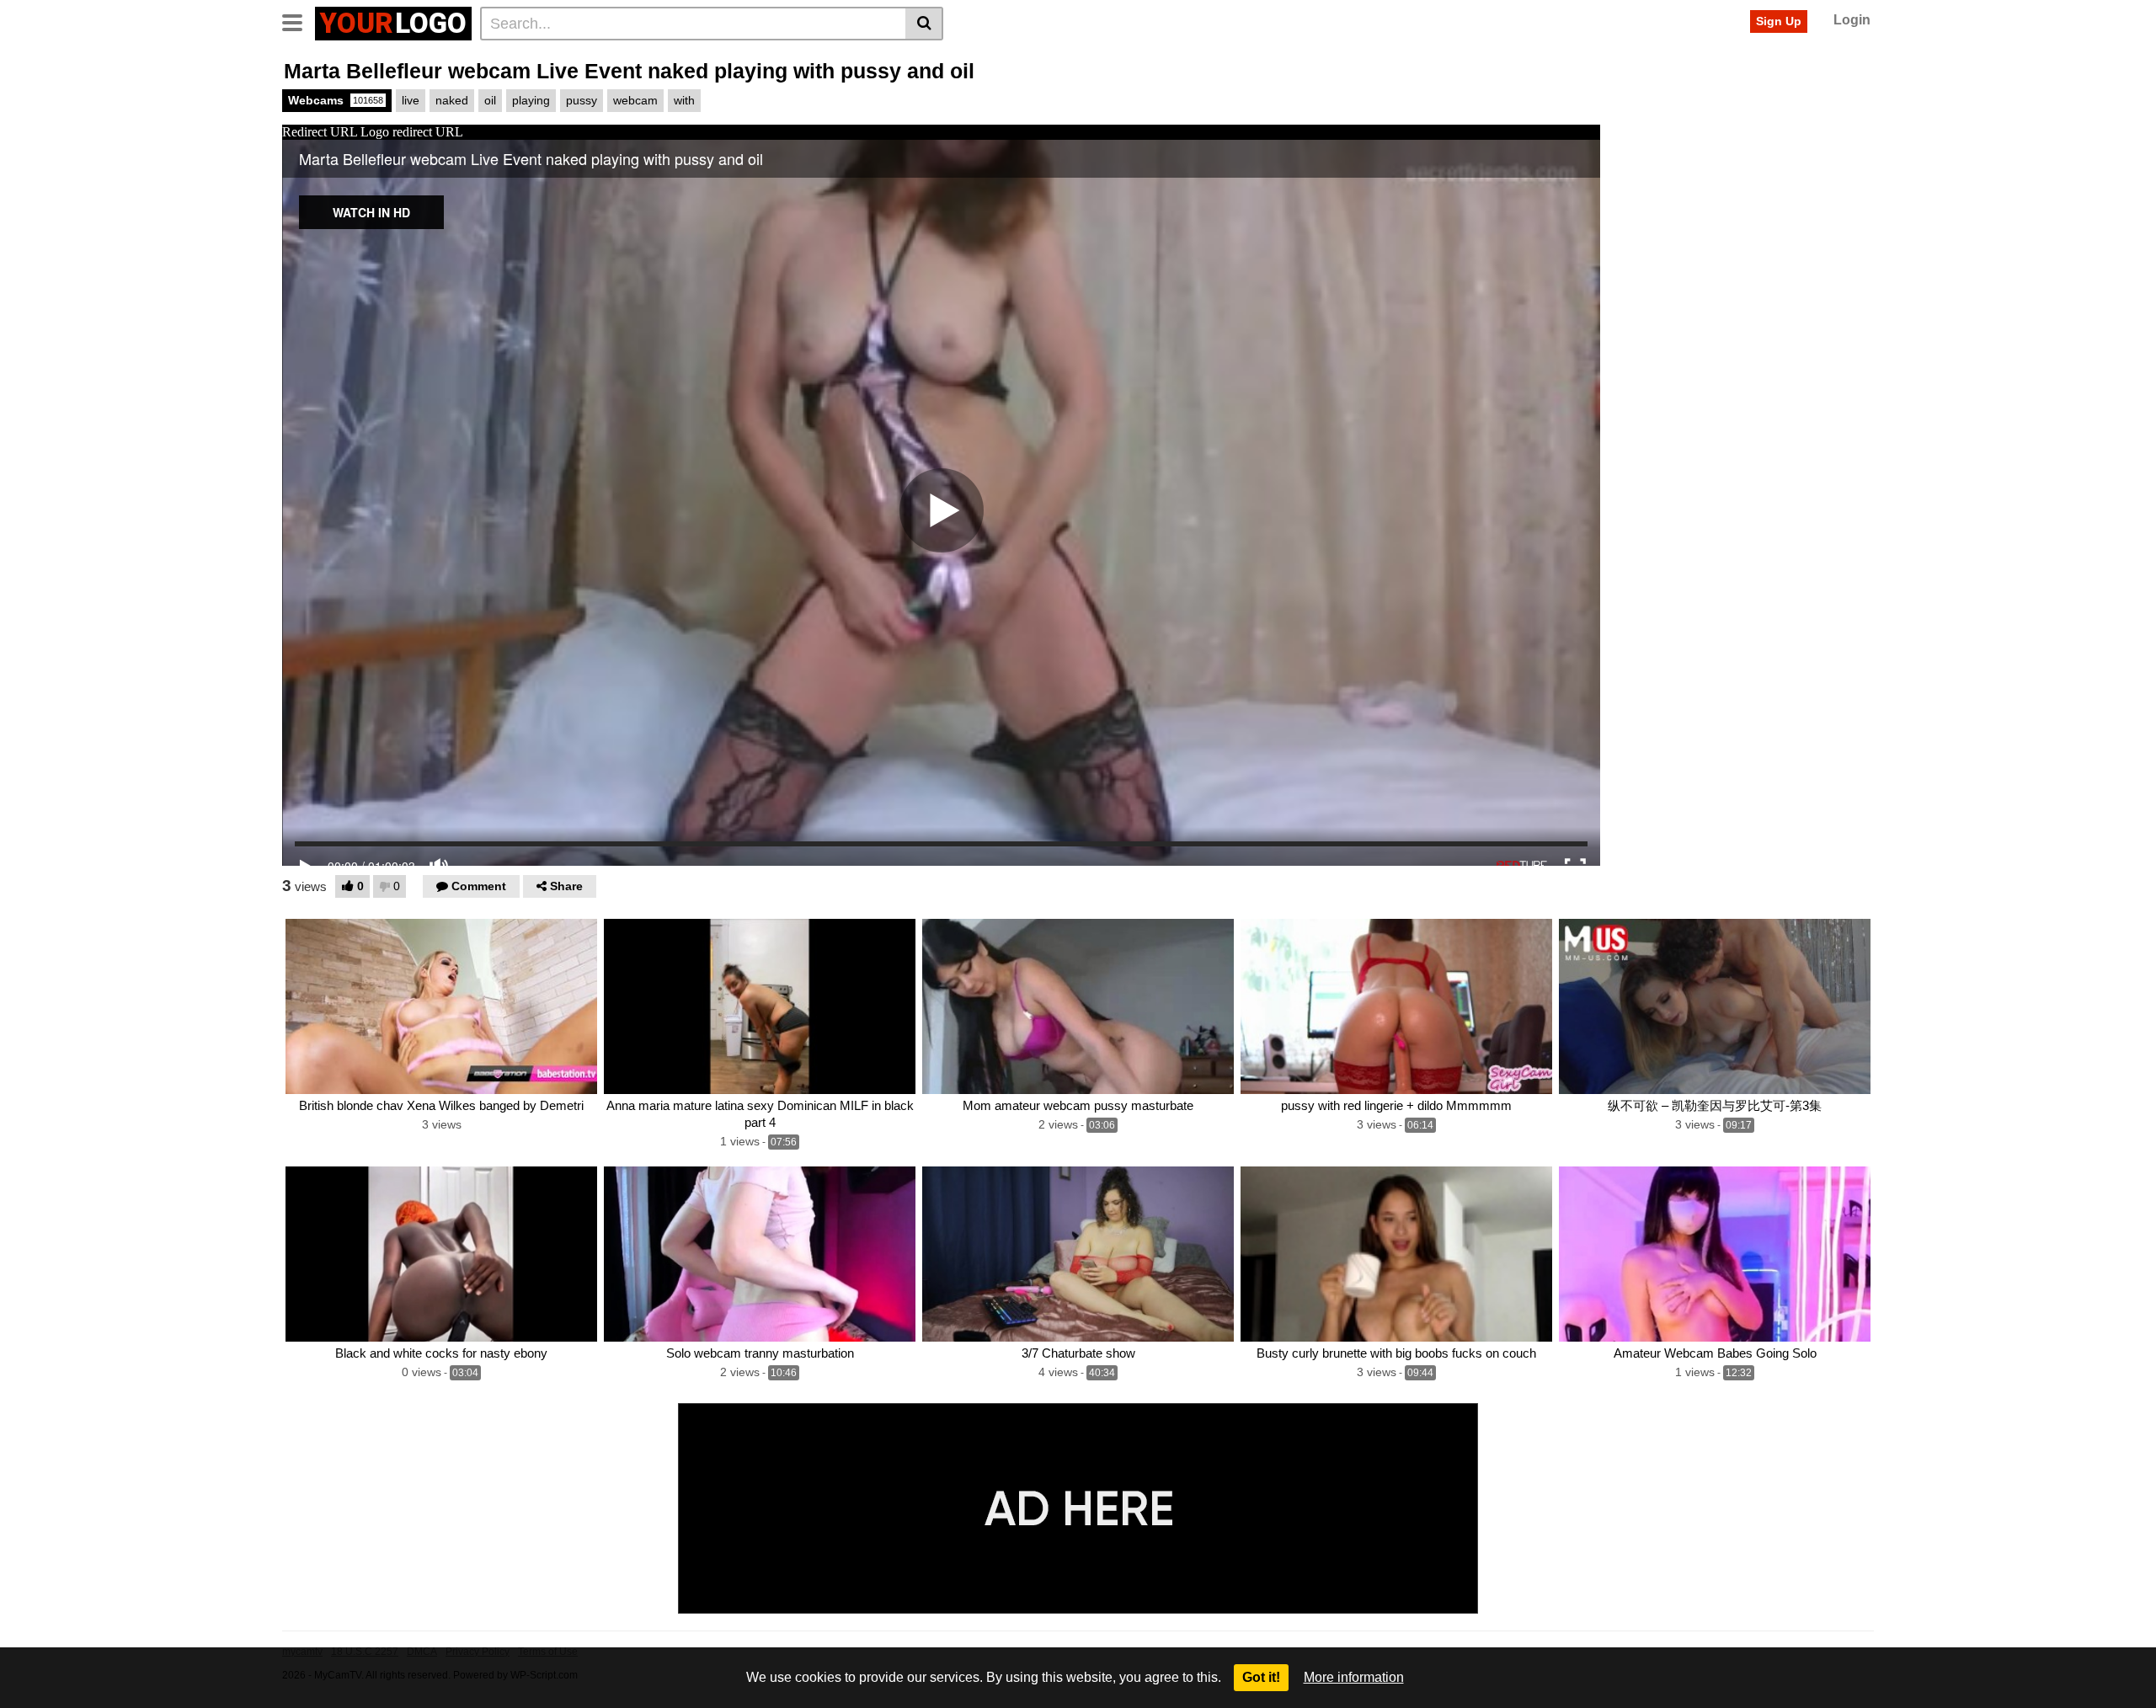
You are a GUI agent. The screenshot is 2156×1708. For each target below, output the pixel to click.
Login (1852, 20)
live (411, 100)
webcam (635, 100)
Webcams (336, 100)
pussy (582, 100)
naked (452, 100)
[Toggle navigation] (299, 21)
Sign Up (1779, 21)
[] (924, 24)
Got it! (1261, 1677)
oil (490, 100)
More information (1354, 1677)
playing (531, 100)
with (684, 100)
